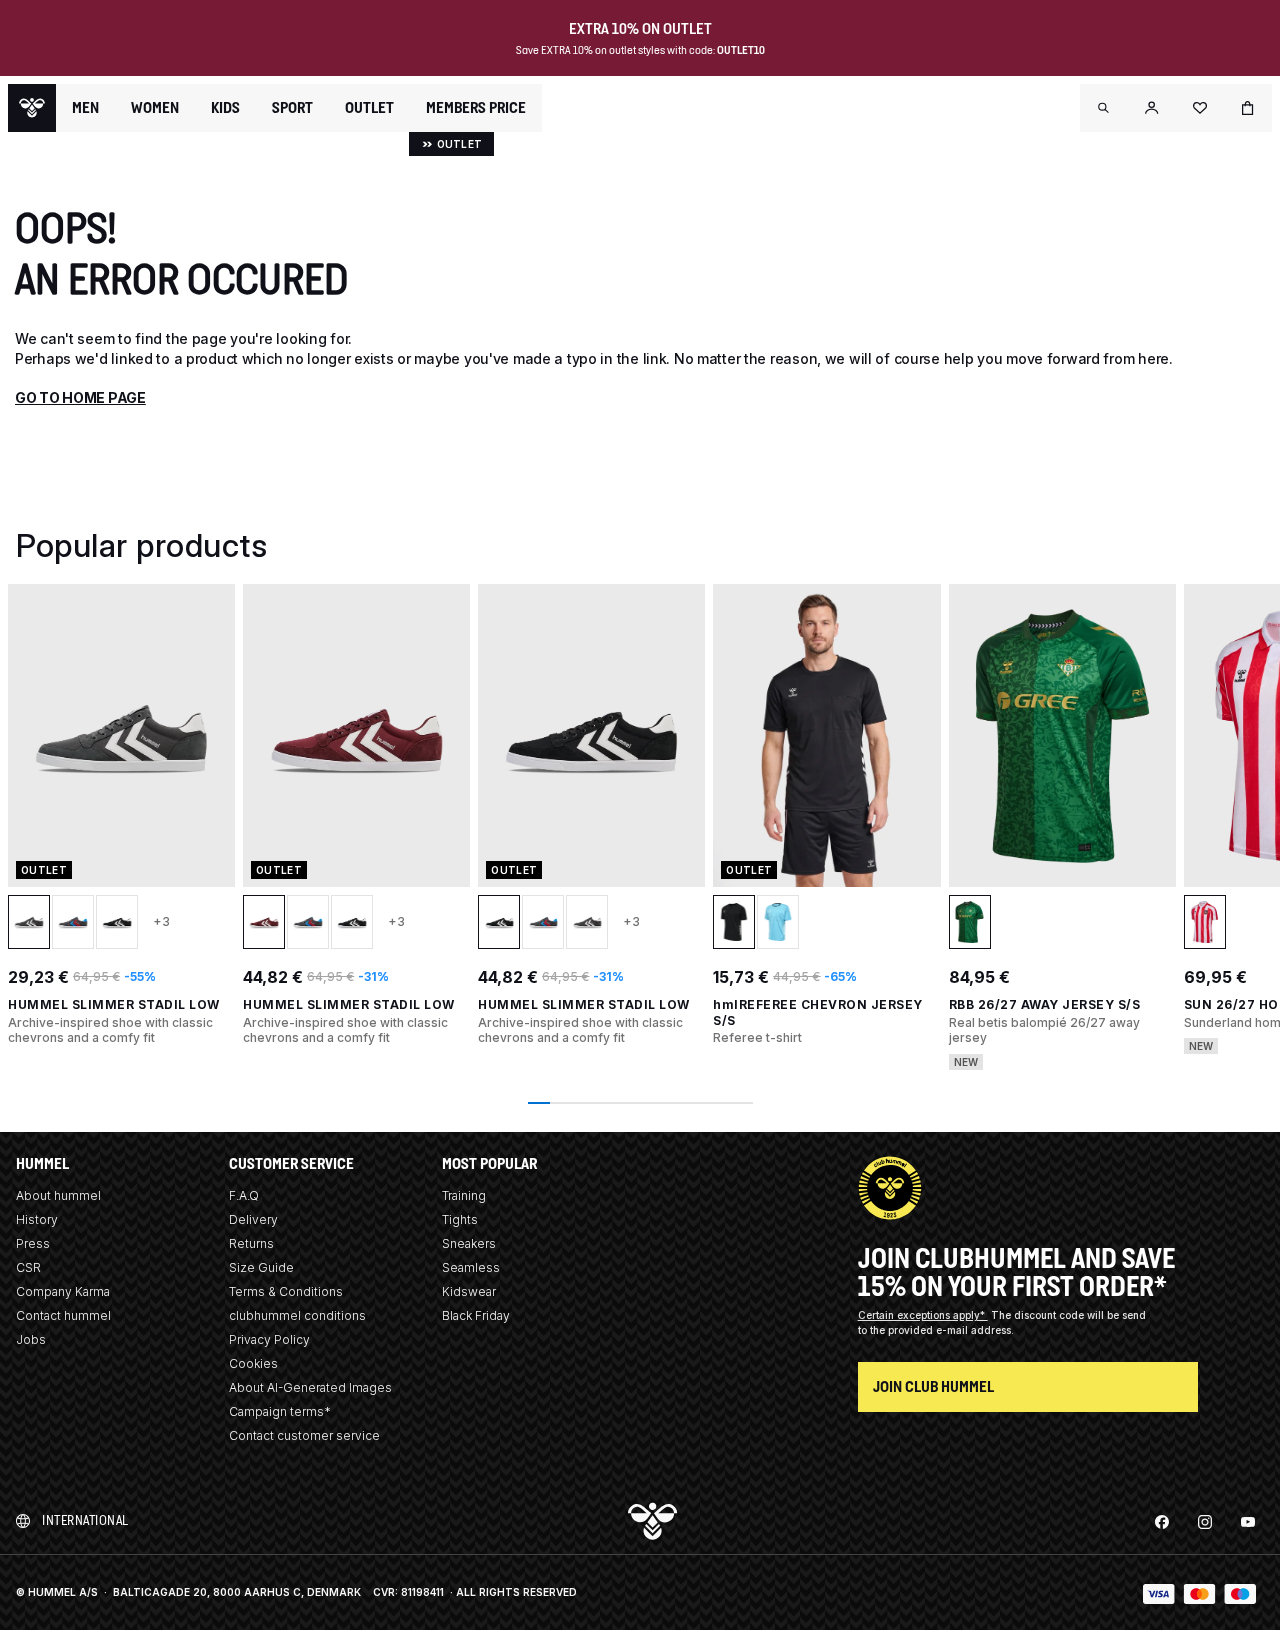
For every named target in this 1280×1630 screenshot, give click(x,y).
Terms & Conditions (286, 1291)
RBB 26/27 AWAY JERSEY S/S (1045, 1004)
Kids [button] (225, 108)
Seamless (471, 1267)
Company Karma (63, 1291)
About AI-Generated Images (310, 1387)
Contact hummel (63, 1315)
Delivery (253, 1219)
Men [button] (85, 108)
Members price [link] (476, 107)
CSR (28, 1267)
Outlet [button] (369, 108)
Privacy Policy (269, 1339)
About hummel (58, 1195)
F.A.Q (244, 1195)
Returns (251, 1243)
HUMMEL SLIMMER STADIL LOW (114, 1004)
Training (464, 1195)
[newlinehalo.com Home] (32, 108)
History (37, 1219)
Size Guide (261, 1267)
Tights (460, 1219)
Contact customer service (304, 1435)
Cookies (253, 1363)
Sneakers (469, 1243)
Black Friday (476, 1315)
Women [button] (155, 108)
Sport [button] (292, 108)
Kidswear (469, 1291)
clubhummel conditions (297, 1315)
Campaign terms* (280, 1411)
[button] (1104, 108)
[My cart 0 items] (1248, 108)
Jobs (31, 1339)
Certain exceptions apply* (923, 1315)
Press (33, 1243)
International (85, 1520)
